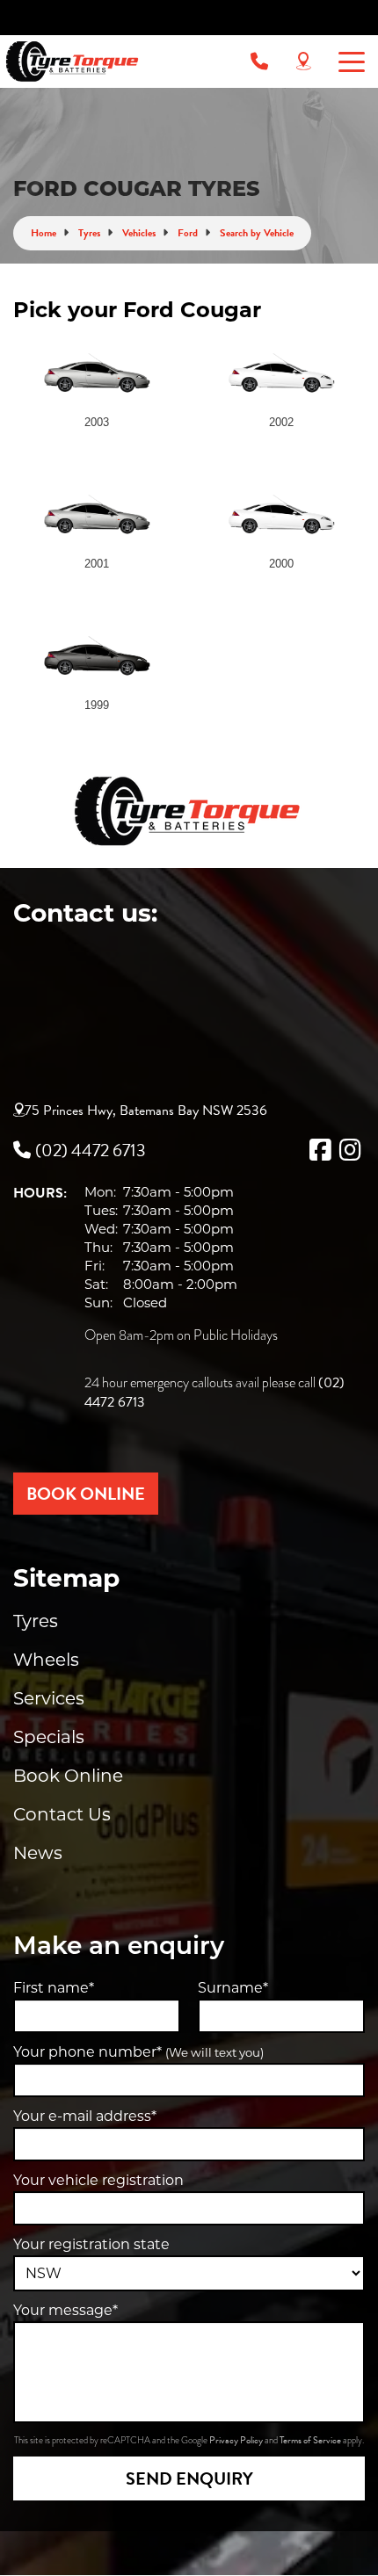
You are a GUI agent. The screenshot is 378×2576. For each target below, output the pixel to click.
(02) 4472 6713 (91, 1150)
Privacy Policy (237, 2440)
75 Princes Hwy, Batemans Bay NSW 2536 (146, 1111)
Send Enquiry (189, 2478)
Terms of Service (311, 2440)
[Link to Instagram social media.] (350, 1150)
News (38, 1853)
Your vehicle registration (98, 2180)
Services (49, 1698)
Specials (49, 1737)
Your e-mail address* (85, 2116)
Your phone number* (138, 2052)
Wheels (46, 1660)
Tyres (36, 1621)
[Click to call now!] (259, 62)
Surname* (233, 1988)
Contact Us (62, 1814)
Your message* (65, 2310)
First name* (54, 1988)
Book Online (68, 1776)
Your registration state (91, 2244)
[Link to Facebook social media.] (320, 1150)
